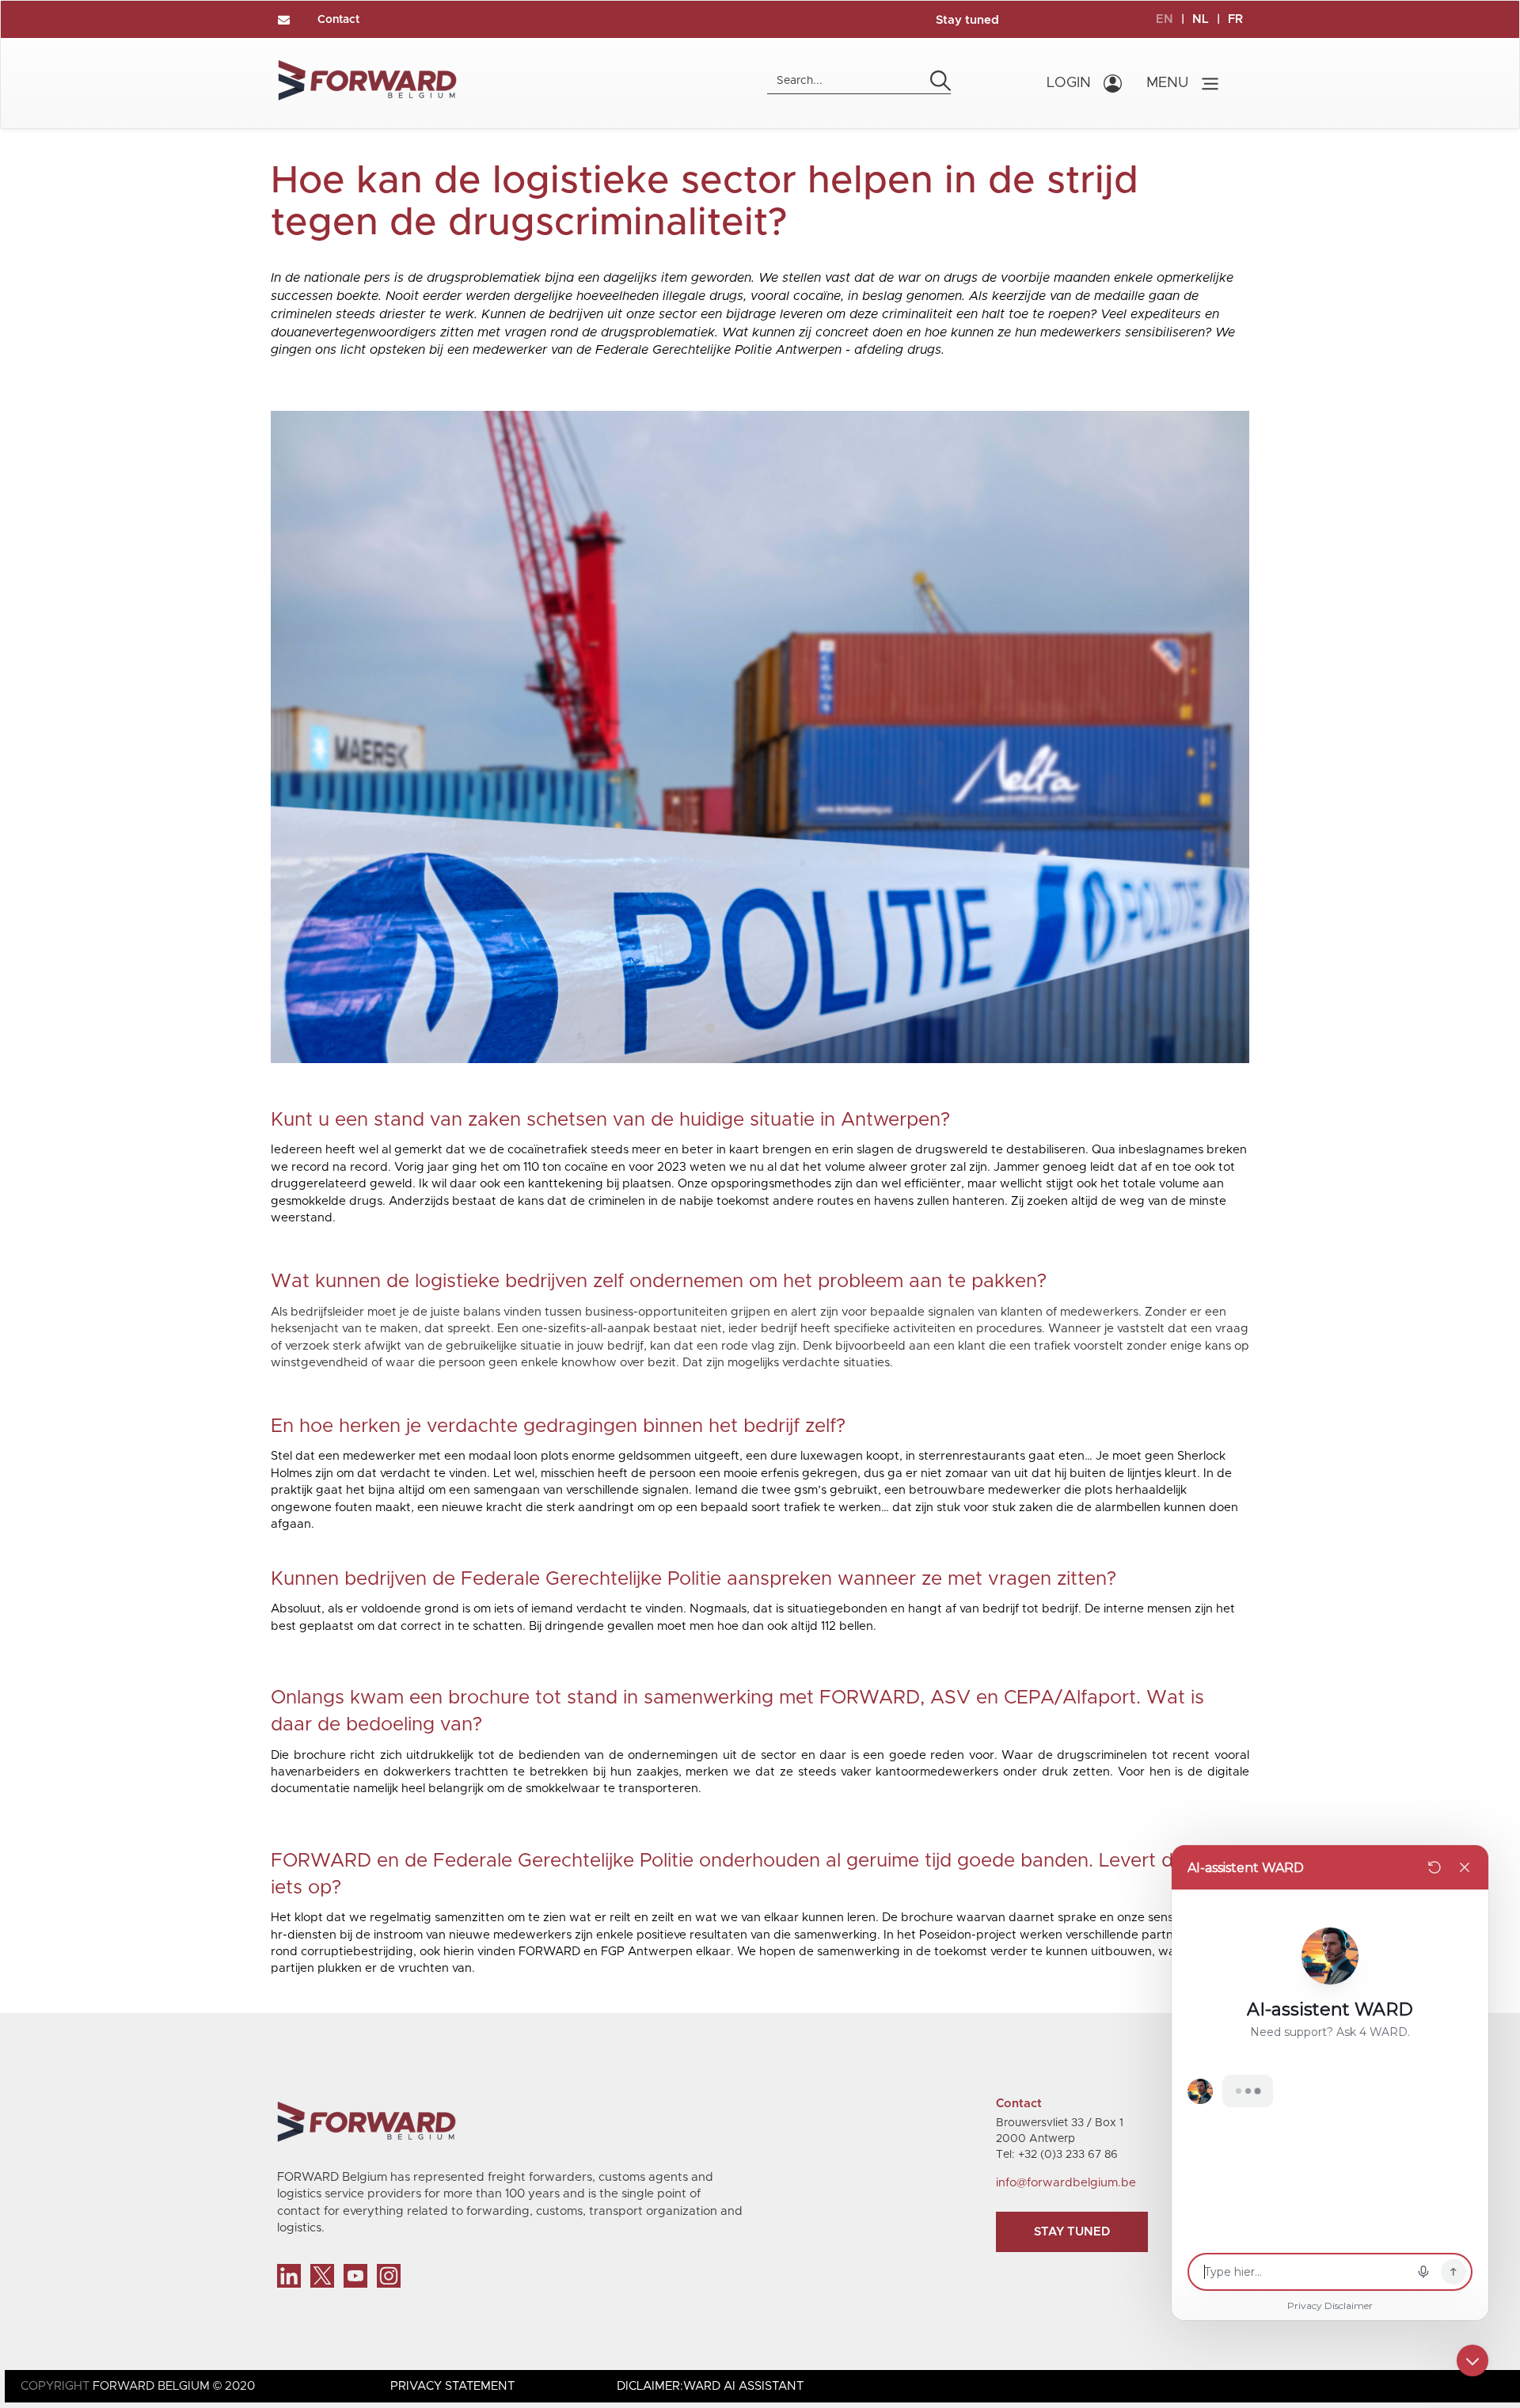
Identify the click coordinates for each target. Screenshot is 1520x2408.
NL (1201, 19)
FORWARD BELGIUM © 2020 (174, 2386)
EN (1165, 19)
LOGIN (1069, 83)
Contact (338, 20)
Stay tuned (967, 20)
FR (1235, 19)
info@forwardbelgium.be (1066, 2183)
